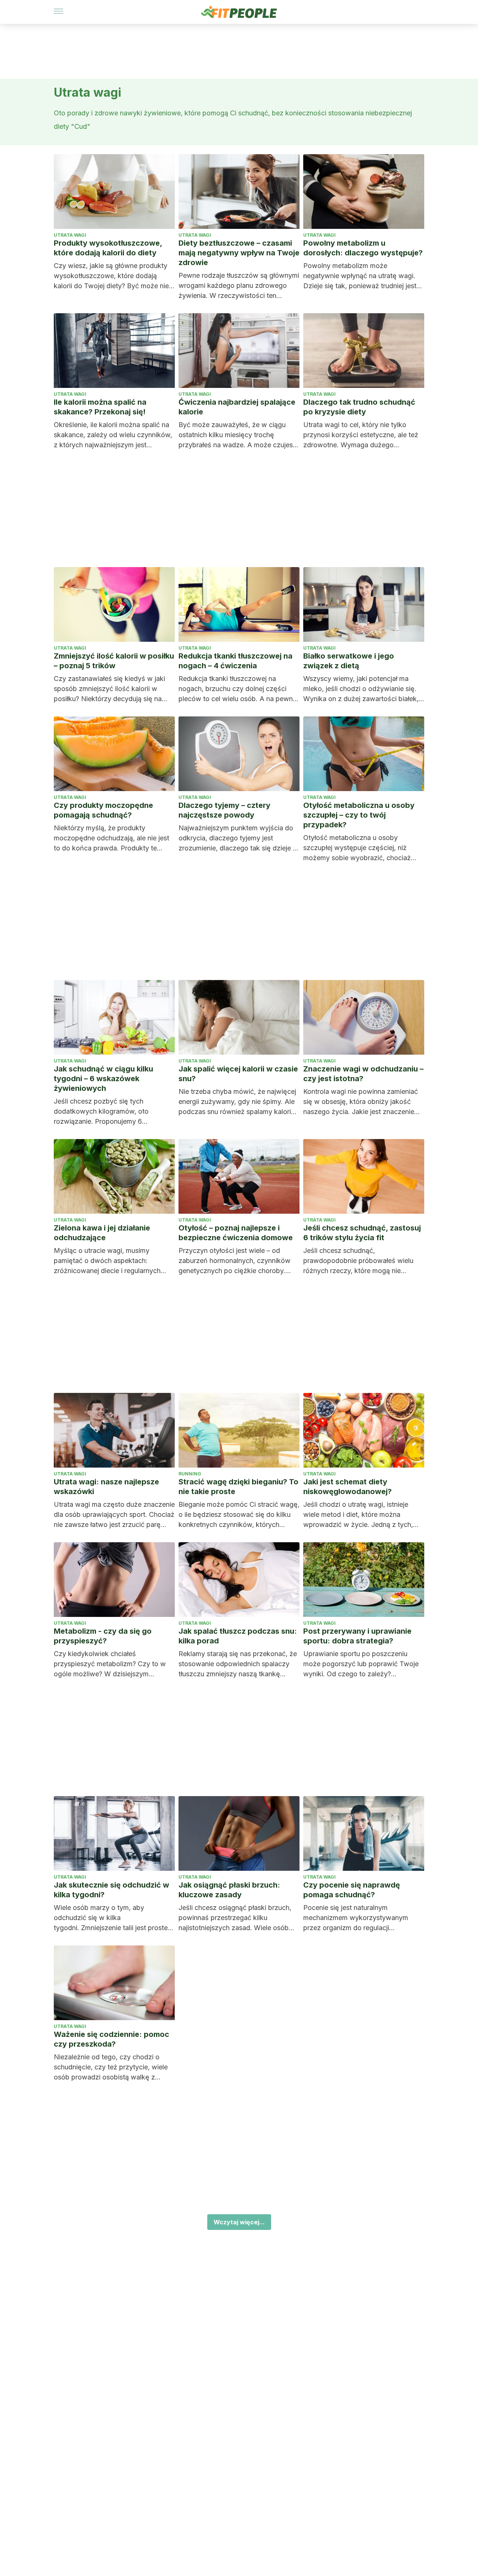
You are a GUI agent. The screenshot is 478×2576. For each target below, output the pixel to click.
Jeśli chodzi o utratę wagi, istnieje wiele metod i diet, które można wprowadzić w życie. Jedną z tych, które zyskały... (358, 1515)
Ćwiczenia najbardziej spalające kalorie (237, 407)
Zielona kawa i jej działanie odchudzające (102, 1233)
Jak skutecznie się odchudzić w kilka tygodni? (111, 1890)
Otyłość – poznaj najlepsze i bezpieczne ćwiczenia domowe (236, 1233)
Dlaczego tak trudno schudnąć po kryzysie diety (359, 407)
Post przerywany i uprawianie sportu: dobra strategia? (357, 1636)
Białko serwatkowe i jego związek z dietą (349, 661)
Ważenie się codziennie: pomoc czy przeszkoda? (111, 2039)
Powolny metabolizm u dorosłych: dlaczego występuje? (363, 248)
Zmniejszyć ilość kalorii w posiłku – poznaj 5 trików (114, 661)
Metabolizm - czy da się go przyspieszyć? (103, 1636)
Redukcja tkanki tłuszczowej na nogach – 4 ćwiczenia (235, 661)
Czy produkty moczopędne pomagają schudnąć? (103, 810)
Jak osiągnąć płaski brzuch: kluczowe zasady (229, 1890)
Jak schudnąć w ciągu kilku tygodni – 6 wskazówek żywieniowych (103, 1079)
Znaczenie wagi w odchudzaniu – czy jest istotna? (363, 1074)
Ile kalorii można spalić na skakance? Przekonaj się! (100, 407)
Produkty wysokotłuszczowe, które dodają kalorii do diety (108, 248)
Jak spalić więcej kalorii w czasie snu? (238, 1074)
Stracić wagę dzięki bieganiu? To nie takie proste (238, 1487)
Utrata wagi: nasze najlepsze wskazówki (106, 1487)
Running (190, 1474)
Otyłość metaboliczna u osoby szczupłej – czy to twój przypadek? (359, 815)
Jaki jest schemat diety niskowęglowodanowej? (347, 1487)
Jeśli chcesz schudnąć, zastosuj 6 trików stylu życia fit (362, 1233)
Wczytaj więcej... (239, 2222)
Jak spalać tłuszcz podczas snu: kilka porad (238, 1636)
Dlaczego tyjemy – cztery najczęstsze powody (224, 810)
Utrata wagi (70, 235)
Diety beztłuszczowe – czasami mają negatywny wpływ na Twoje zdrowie (239, 253)
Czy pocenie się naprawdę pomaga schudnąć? (352, 1890)
